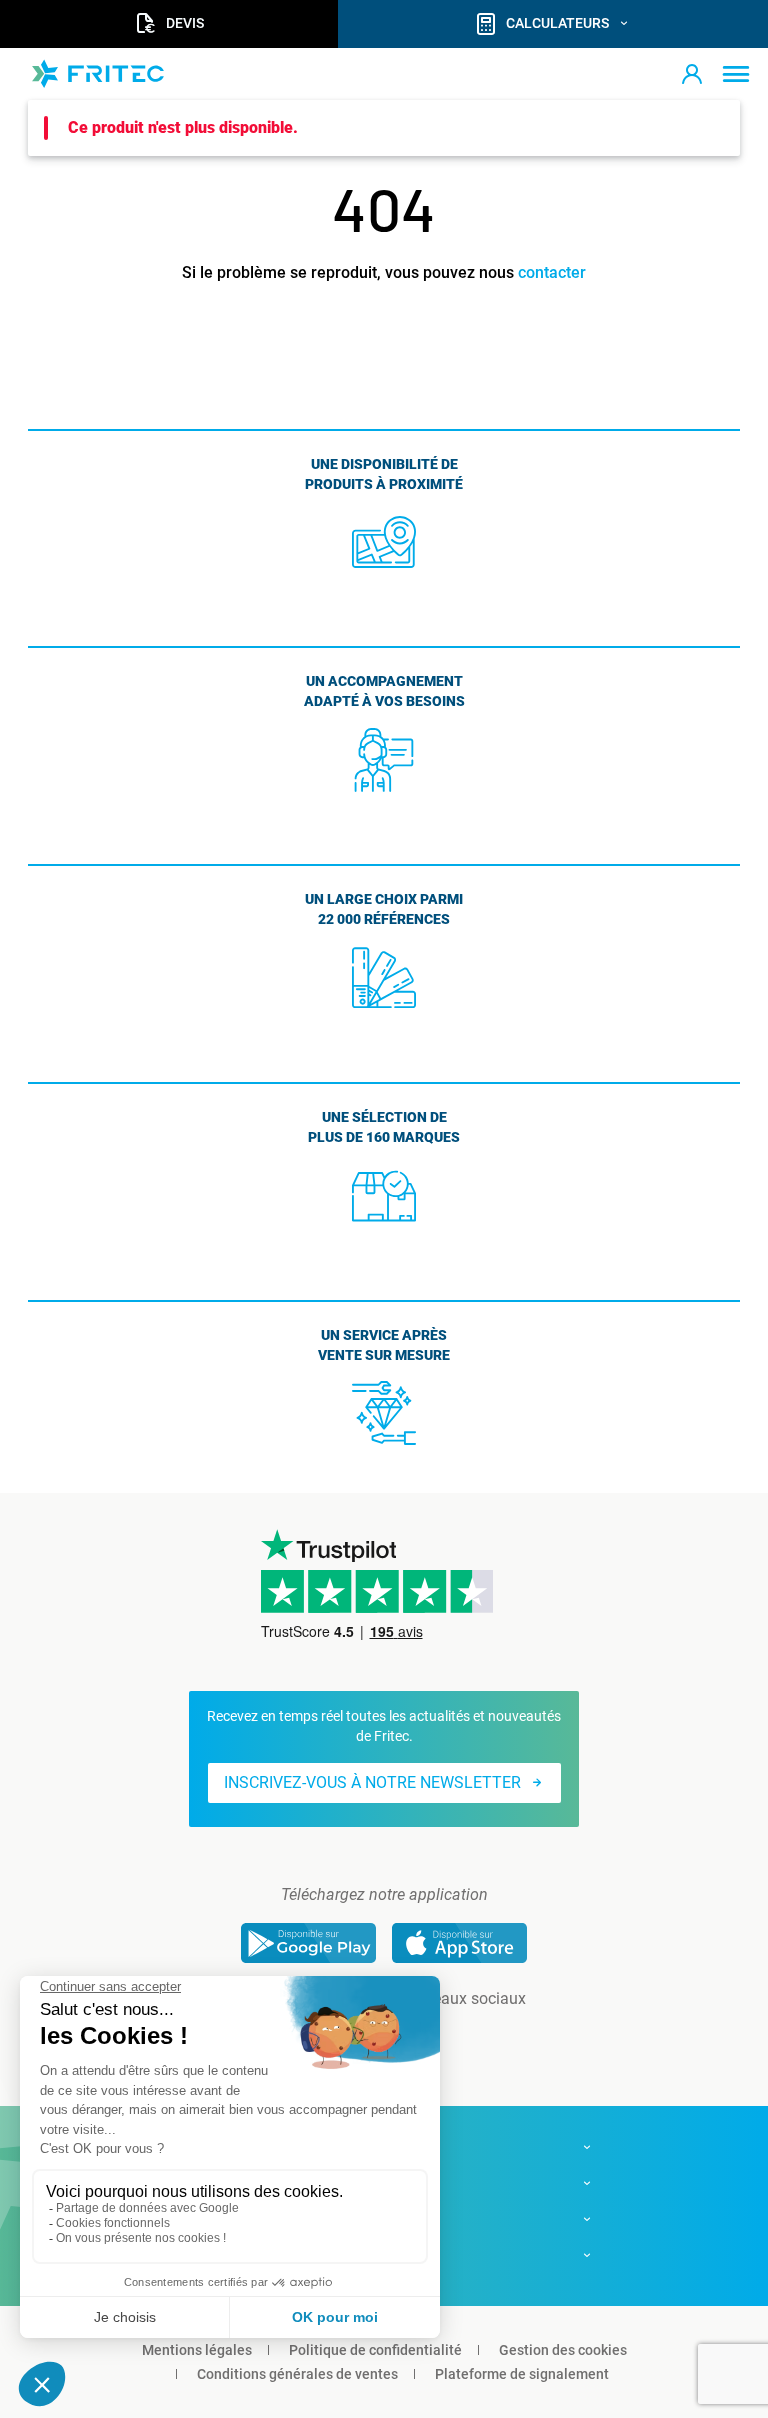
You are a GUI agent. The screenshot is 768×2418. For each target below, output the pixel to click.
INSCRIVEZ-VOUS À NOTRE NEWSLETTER (372, 1782)
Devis (185, 23)
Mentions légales (197, 2350)
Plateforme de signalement (522, 2374)
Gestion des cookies (563, 2350)
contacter (552, 272)
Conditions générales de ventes (297, 2374)
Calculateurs (557, 23)
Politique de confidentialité (375, 2350)
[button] (692, 74)
